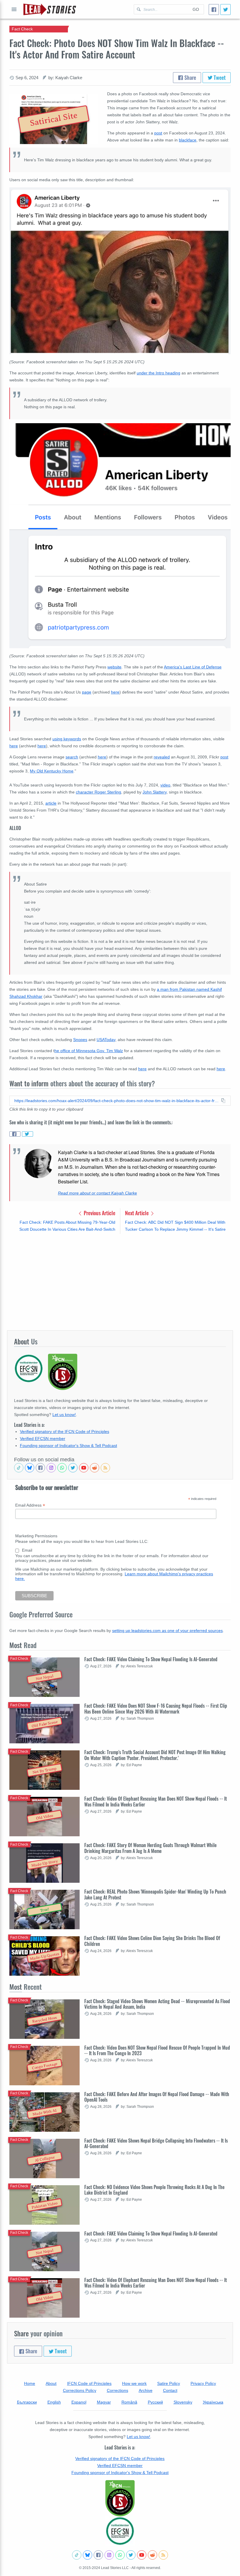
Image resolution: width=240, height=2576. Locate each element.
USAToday (106, 1040)
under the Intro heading (158, 373)
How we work (134, 2383)
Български (27, 2402)
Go (196, 9)
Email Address (30, 1505)
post (158, 133)
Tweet (219, 77)
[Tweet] (226, 9)
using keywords (67, 739)
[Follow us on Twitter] (73, 1468)
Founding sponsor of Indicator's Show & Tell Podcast (68, 1446)
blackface (188, 140)
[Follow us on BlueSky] (30, 1468)
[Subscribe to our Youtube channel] (84, 1468)
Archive (146, 2390)
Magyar (104, 2402)
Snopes (80, 1040)
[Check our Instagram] (51, 1468)
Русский (155, 2402)
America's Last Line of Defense (193, 667)
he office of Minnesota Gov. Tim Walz (89, 1051)
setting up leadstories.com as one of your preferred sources (167, 1631)
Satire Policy (169, 2383)
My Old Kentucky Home (52, 771)
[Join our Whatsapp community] (62, 1468)
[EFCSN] (120, 2531)
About (51, 2383)
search (72, 757)
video (165, 785)
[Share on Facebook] (15, 1134)
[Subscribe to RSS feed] (105, 1468)
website (114, 667)
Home (30, 2383)
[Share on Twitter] (28, 1134)
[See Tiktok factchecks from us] (19, 1468)
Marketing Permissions (36, 1536)
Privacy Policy (203, 2383)
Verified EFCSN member (43, 1439)
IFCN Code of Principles (89, 2383)
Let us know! (64, 1415)
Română (129, 2402)
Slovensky (183, 2402)
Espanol (79, 2402)
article (51, 803)
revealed (162, 757)
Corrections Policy (80, 2390)
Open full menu (14, 9)
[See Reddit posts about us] (95, 1468)
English (54, 2402)
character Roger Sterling (98, 792)
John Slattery (155, 792)
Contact (170, 2390)
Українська (213, 2402)
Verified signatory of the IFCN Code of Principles (65, 1432)
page (87, 692)
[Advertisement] (120, 1282)
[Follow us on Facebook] (40, 1468)
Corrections (118, 2390)
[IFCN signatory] (120, 2498)
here (115, 692)
